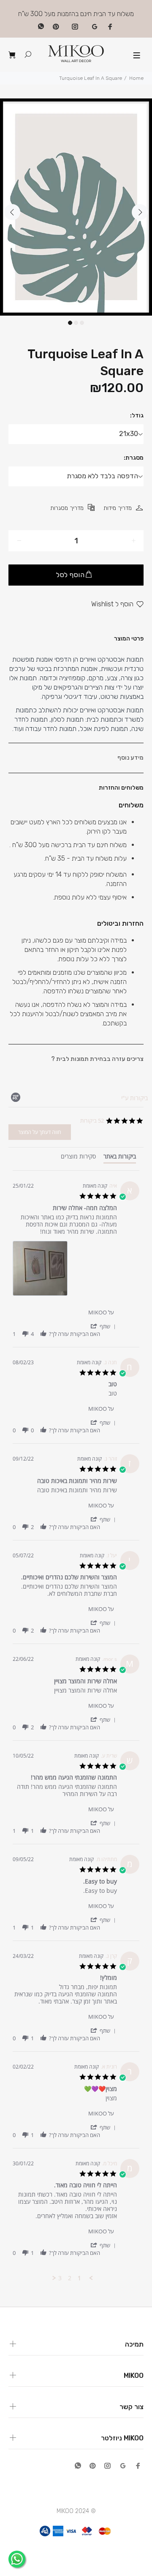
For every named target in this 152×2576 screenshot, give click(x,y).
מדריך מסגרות (67, 508)
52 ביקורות (92, 1120)
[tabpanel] (76, 207)
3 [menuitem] (60, 2278)
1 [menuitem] (79, 2278)
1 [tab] (70, 323)
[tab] (120, 1158)
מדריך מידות (118, 508)
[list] (65, 1271)
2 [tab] (76, 323)
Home (136, 78)
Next (140, 212)
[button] (103, 1326)
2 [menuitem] (70, 2278)
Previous (12, 212)
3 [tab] (82, 323)
